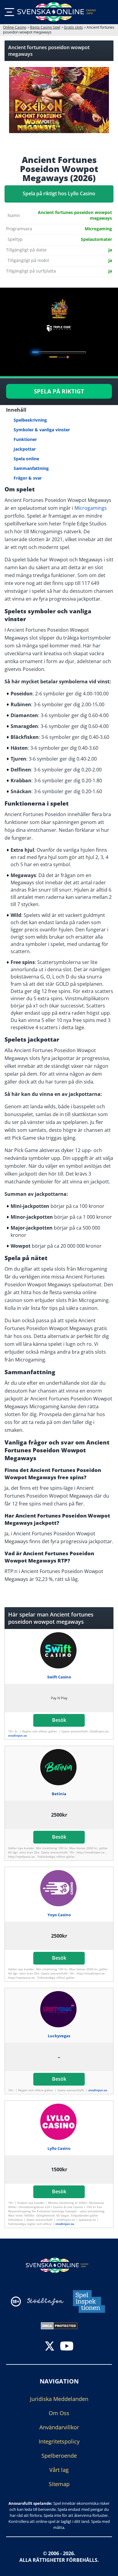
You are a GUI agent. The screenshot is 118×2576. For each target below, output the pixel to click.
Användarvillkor (59, 2427)
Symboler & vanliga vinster (42, 430)
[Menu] (9, 12)
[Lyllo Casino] (59, 2122)
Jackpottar (25, 449)
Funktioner (25, 439)
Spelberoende (59, 2455)
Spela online (26, 459)
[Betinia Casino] (59, 1767)
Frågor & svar (28, 478)
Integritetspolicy (59, 2441)
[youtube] (67, 2346)
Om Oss (59, 2413)
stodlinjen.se (18, 1735)
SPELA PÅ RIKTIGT (59, 391)
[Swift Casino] (59, 1650)
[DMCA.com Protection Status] (59, 2325)
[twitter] (50, 2346)
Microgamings (91, 508)
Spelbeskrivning (30, 420)
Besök (59, 1720)
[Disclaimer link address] (45, 2301)
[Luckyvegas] (59, 2009)
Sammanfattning (31, 468)
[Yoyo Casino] (59, 1888)
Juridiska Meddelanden (59, 2399)
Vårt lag (59, 2469)
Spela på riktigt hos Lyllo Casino (59, 193)
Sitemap (59, 2484)
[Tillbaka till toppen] (106, 2567)
